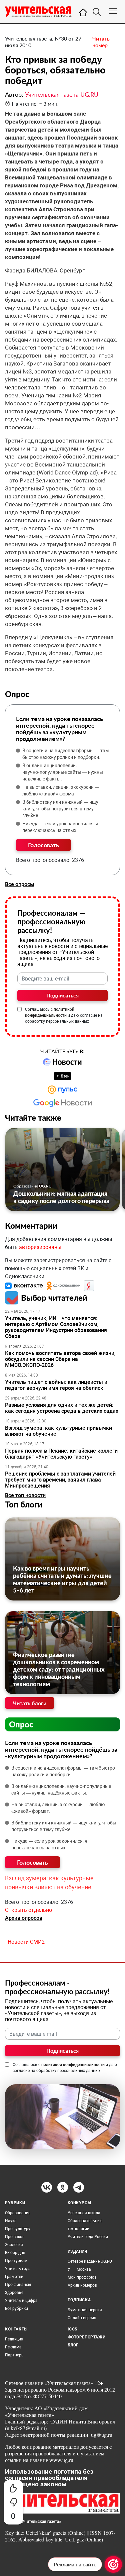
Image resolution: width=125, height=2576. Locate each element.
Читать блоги (30, 1703)
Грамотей (14, 2277)
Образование (18, 2213)
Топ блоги (24, 1504)
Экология (14, 2245)
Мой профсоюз (82, 2277)
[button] (25, 1285)
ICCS (72, 2329)
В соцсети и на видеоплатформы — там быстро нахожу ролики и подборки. (65, 754)
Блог (73, 2345)
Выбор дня (15, 2253)
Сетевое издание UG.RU (90, 2261)
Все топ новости (25, 1495)
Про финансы (18, 2285)
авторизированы (40, 1247)
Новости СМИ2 (26, 1942)
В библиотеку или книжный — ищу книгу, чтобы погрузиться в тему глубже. (60, 809)
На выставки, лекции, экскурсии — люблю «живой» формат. (61, 790)
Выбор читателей (54, 1298)
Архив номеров (82, 2285)
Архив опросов (24, 1918)
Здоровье (14, 2293)
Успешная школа (84, 2213)
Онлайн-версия (82, 2318)
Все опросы (20, 884)
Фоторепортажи (87, 2337)
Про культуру (18, 2229)
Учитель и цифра (21, 2301)
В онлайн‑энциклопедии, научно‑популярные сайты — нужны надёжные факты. (63, 772)
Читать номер (101, 42)
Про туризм (16, 2261)
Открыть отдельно (28, 1910)
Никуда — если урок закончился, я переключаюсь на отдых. (60, 827)
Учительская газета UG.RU (62, 94)
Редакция (14, 2339)
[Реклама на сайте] (113, 2564)
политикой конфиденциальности (73, 2065)
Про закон (15, 2237)
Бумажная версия (85, 2310)
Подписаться (62, 995)
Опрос (21, 1724)
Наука (11, 2221)
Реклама (13, 2347)
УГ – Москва (79, 2269)
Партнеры (15, 2355)
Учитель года (18, 2269)
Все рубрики (16, 2309)
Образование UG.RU (32, 1186)
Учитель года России (88, 2237)
